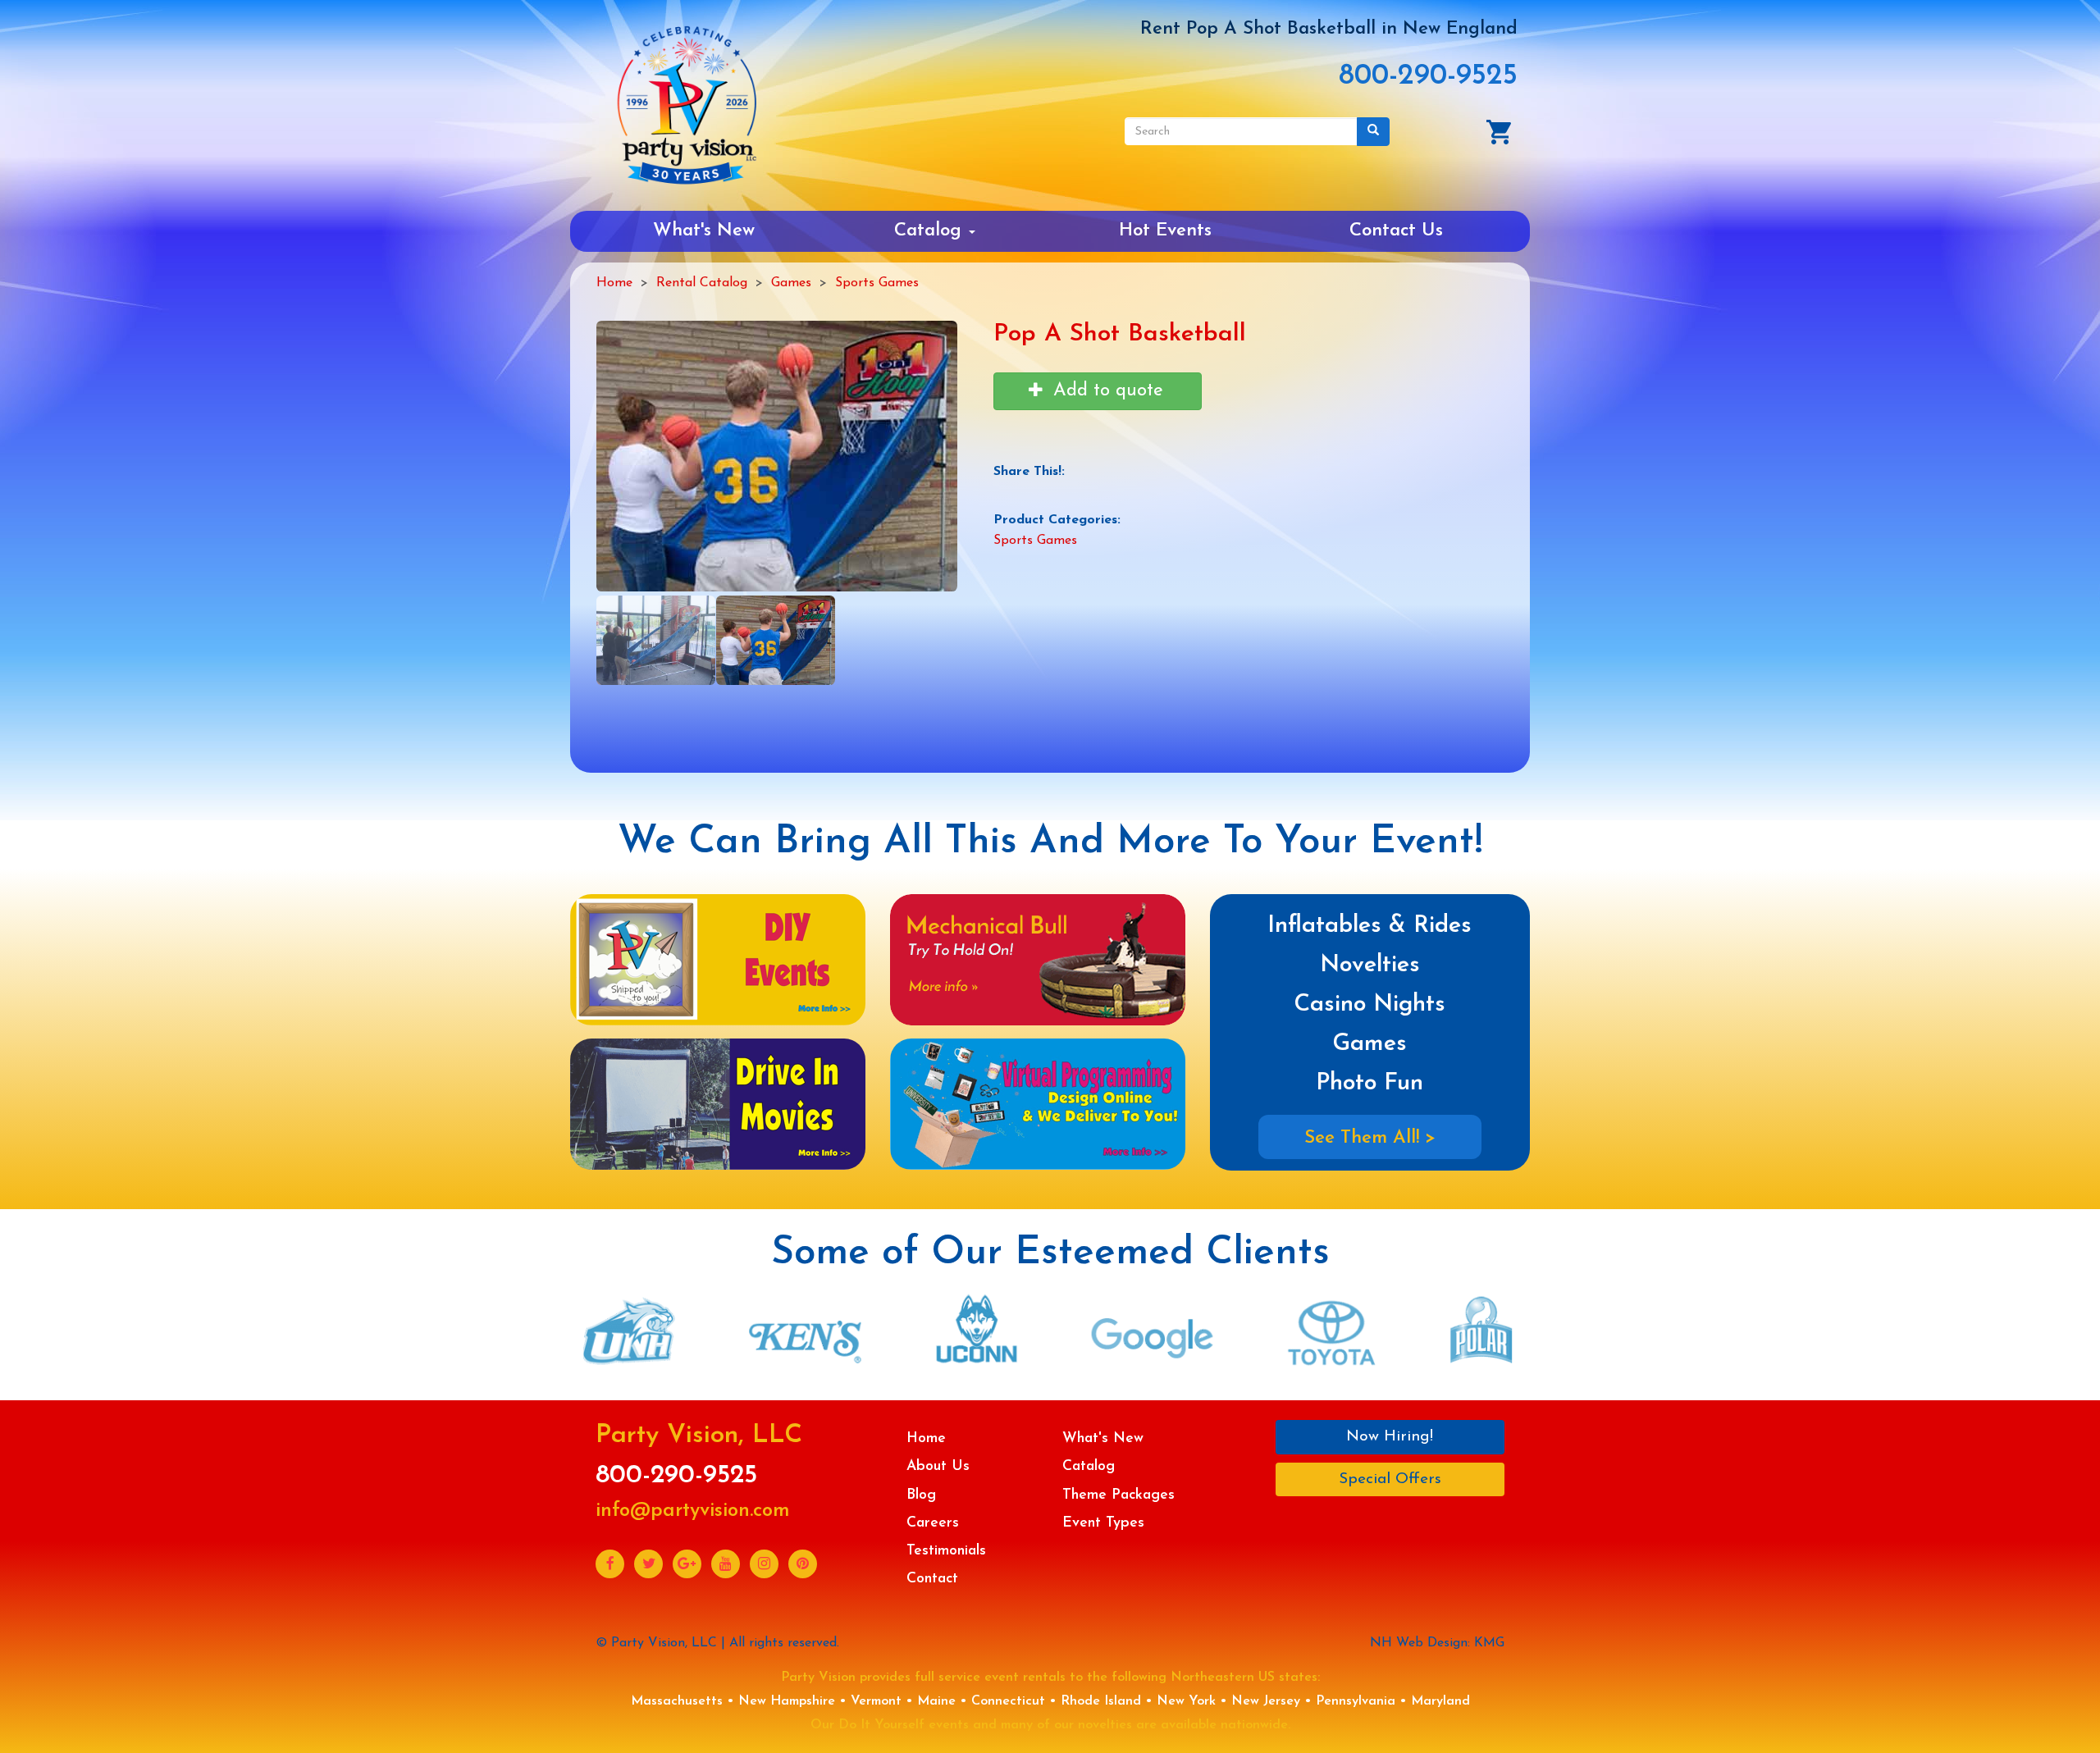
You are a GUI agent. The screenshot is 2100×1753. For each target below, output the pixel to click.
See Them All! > (1370, 1138)
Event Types (1103, 1523)
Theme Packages (1118, 1495)
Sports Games (877, 283)
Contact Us (1396, 231)
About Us (938, 1466)
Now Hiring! (1390, 1437)
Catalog (931, 231)
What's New (704, 231)
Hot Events (1165, 231)
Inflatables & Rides (1370, 926)
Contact (932, 1579)
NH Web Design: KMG (1437, 1643)
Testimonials (946, 1551)
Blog (921, 1495)
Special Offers (1390, 1479)
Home (614, 283)
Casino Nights (1370, 1004)
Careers (933, 1523)
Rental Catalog (702, 283)
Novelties (1370, 965)
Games (791, 283)
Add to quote (1105, 391)
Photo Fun (1370, 1083)
